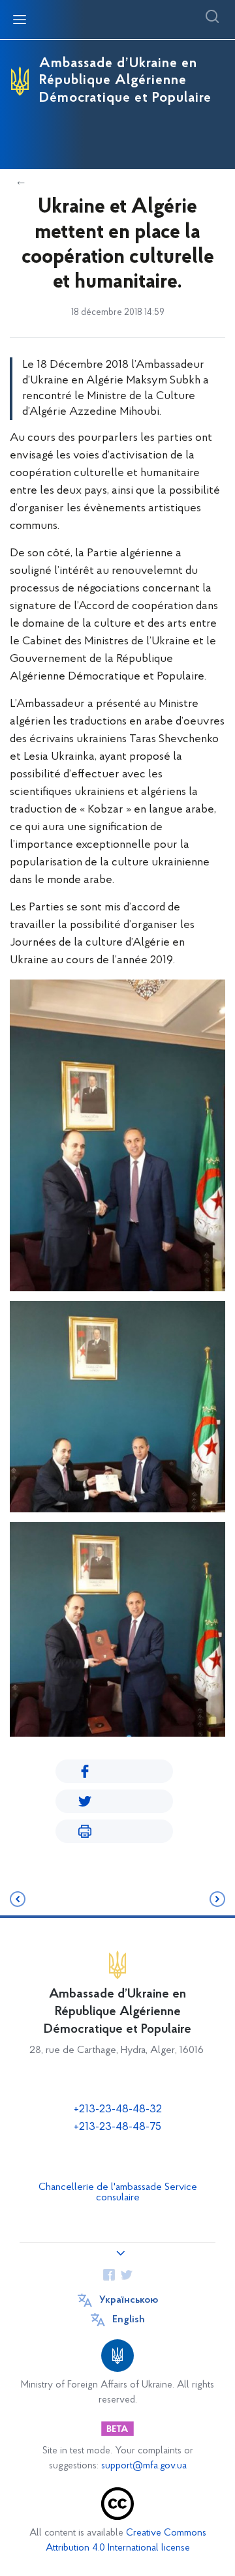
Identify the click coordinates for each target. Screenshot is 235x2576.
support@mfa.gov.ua (144, 2466)
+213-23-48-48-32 (118, 2110)
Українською (129, 2300)
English (129, 2320)
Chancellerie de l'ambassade (100, 2187)
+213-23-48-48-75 (117, 2127)
